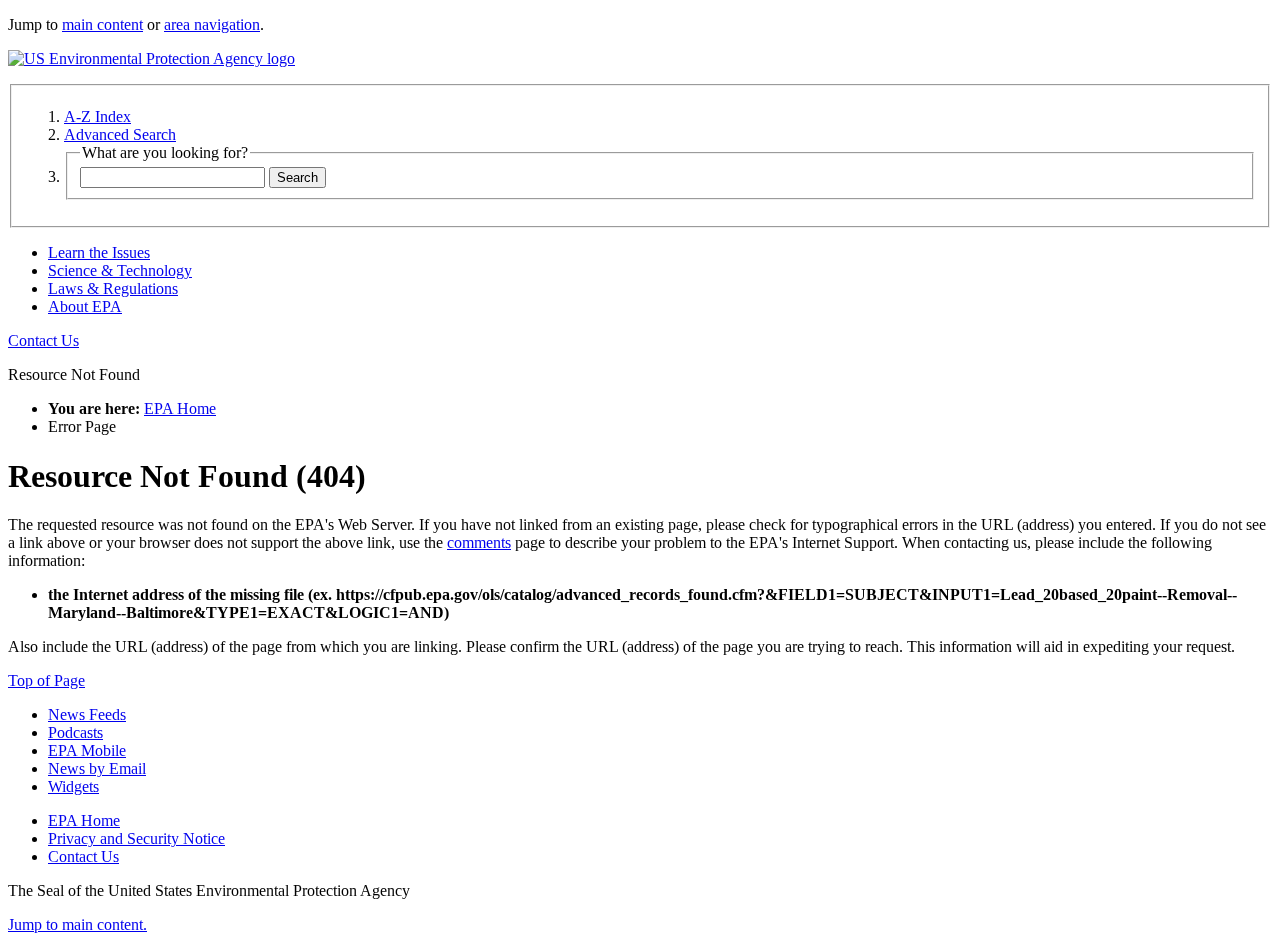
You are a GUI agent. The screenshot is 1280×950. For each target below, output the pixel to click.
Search (297, 177)
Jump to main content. (77, 924)
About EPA (85, 306)
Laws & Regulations (113, 288)
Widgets (73, 786)
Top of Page (46, 680)
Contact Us (43, 340)
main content (102, 24)
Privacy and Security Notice (136, 838)
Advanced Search (120, 134)
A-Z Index (97, 116)
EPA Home (180, 408)
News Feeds (87, 714)
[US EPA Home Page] (151, 58)
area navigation (212, 24)
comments (479, 542)
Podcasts (75, 732)
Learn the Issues (99, 252)
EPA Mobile (87, 750)
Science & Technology (120, 270)
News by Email (97, 768)
